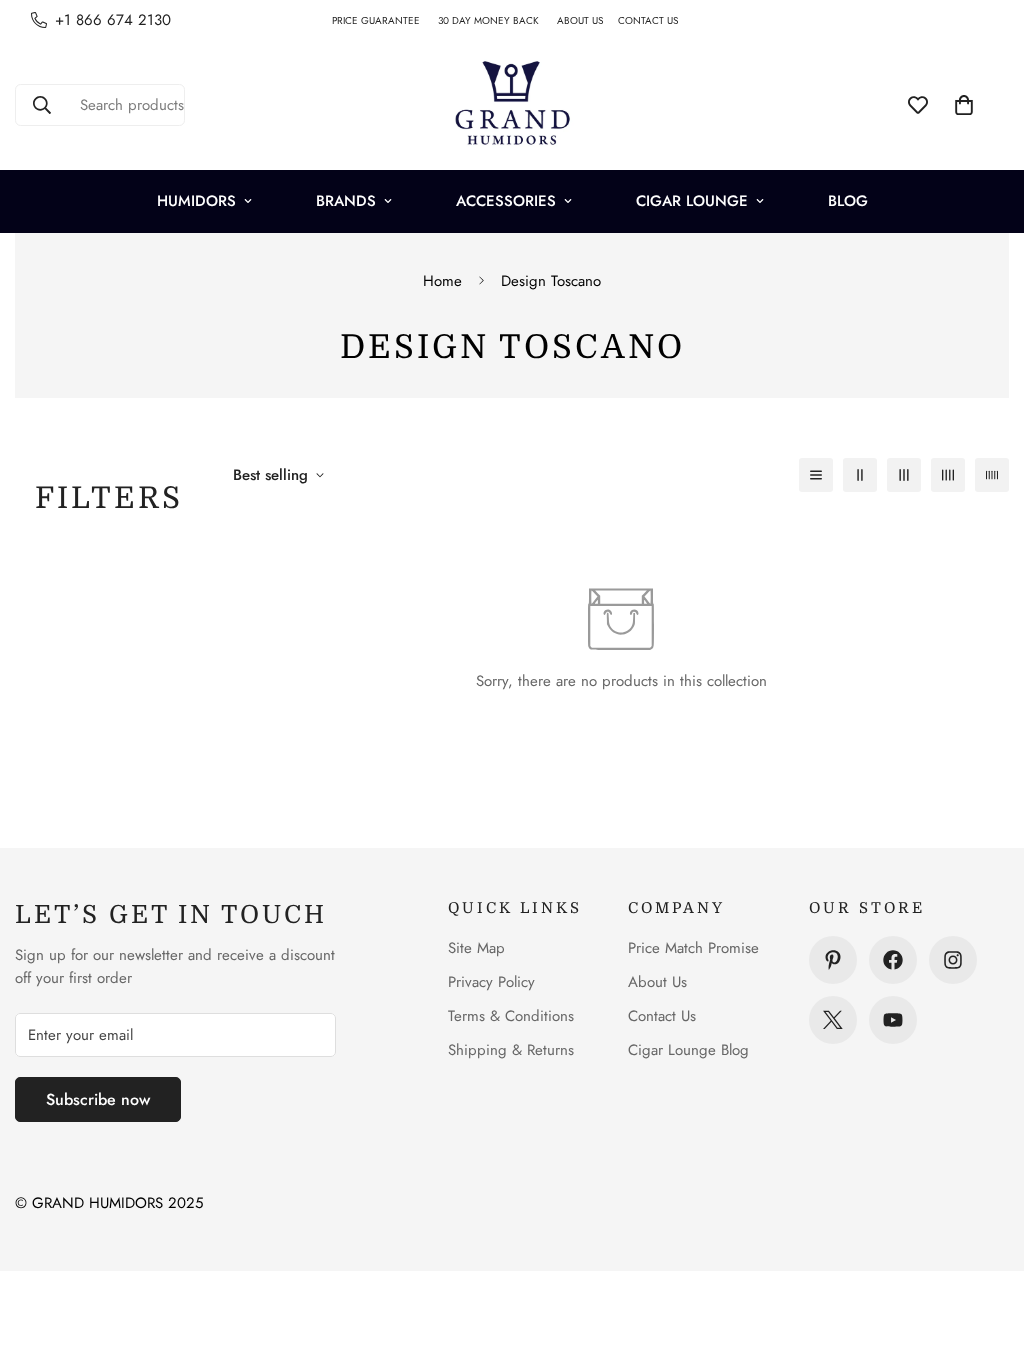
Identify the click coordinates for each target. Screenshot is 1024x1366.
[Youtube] (893, 1020)
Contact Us (662, 1016)
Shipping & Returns (511, 1050)
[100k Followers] (953, 960)
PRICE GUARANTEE (385, 20)
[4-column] (948, 475)
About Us (657, 982)
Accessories (506, 201)
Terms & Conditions (511, 1016)
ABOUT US (587, 20)
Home (442, 281)
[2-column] (860, 475)
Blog (848, 201)
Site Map (476, 948)
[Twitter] (833, 1020)
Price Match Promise (693, 948)
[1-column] (816, 475)
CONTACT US (655, 20)
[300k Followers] (893, 960)
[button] (964, 105)
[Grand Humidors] (512, 105)
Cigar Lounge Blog (688, 1050)
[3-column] (904, 475)
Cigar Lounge (692, 201)
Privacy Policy (491, 982)
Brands (346, 201)
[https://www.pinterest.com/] (833, 960)
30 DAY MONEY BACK (497, 20)
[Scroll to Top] (985, 1257)
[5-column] (992, 475)
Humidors (196, 201)
